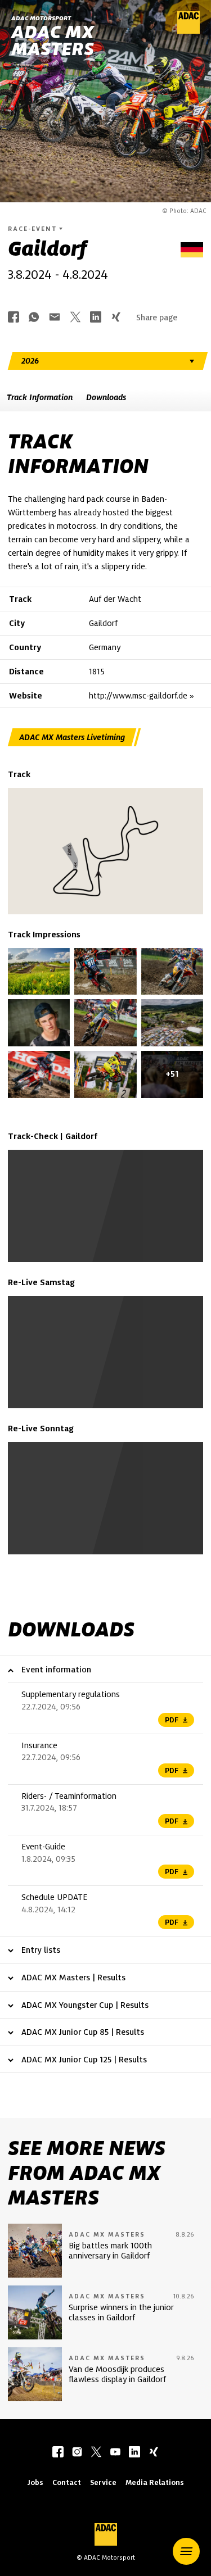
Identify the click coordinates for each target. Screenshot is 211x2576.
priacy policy (108, 1237)
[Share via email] (55, 318)
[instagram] (77, 2453)
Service (103, 2482)
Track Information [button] (40, 397)
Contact (67, 2482)
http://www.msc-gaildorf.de (138, 696)
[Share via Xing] (116, 318)
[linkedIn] (134, 2453)
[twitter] (96, 2453)
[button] (186, 2551)
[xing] (154, 2453)
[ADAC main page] (188, 31)
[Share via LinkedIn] (96, 318)
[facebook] (58, 2453)
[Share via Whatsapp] (34, 318)
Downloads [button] (106, 397)
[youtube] (115, 2453)
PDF (172, 1720)
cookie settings (102, 1231)
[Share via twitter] (75, 318)
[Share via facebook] (14, 318)
